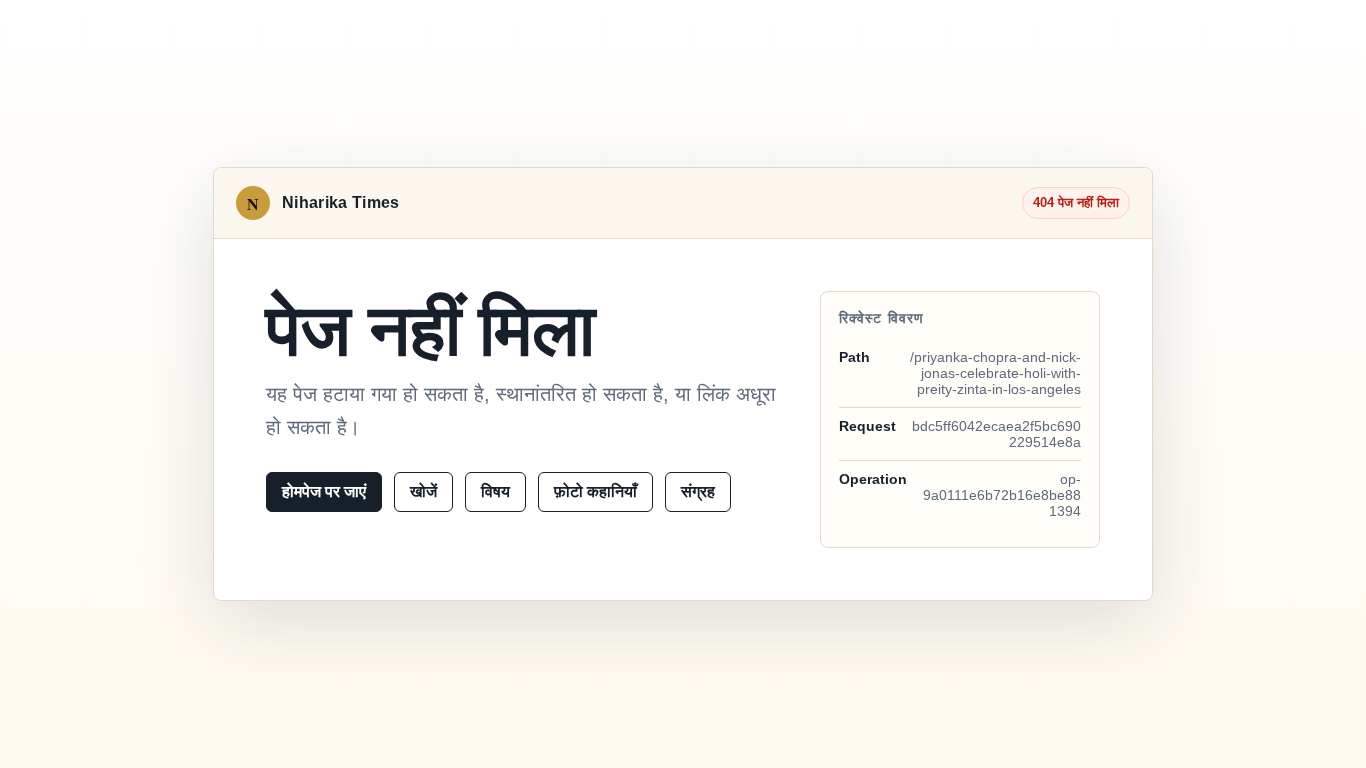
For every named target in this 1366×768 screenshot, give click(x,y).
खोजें (423, 491)
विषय (495, 491)
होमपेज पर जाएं (324, 491)
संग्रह (698, 491)
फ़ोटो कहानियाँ (595, 491)
